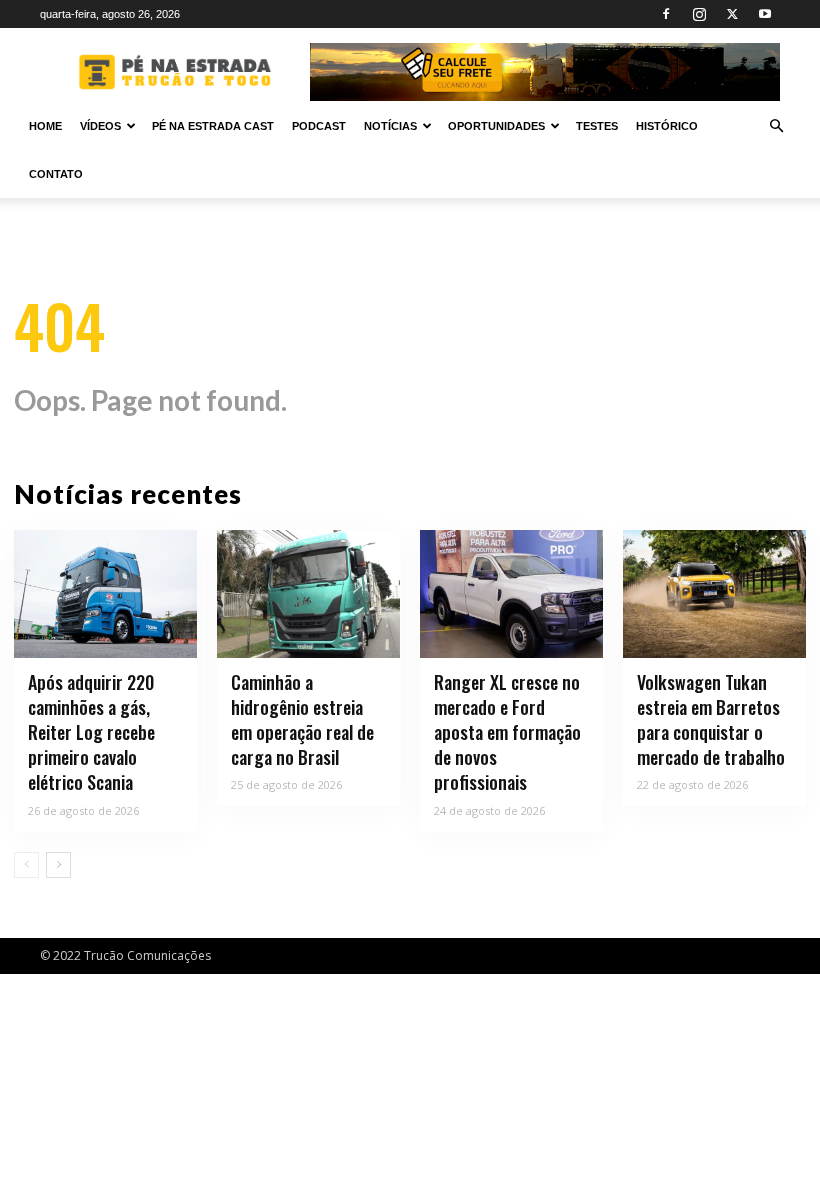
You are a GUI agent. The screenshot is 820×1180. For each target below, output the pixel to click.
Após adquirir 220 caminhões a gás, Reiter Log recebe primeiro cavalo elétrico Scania (91, 732)
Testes (597, 126)
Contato (56, 174)
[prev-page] (26, 865)
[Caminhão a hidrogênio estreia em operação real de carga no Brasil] (308, 594)
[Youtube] (765, 14)
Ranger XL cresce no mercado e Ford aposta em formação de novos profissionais (507, 732)
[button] (776, 126)
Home (45, 126)
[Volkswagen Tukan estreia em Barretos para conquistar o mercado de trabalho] (714, 594)
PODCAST (319, 126)
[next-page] (58, 865)
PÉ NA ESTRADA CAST (213, 126)
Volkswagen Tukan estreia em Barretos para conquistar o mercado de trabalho (711, 720)
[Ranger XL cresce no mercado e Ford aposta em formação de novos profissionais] (511, 594)
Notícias (390, 126)
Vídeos (100, 126)
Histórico (667, 126)
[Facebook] (666, 14)
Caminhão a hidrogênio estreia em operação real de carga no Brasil (302, 720)
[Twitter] (732, 14)
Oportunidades (496, 126)
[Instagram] (699, 14)
